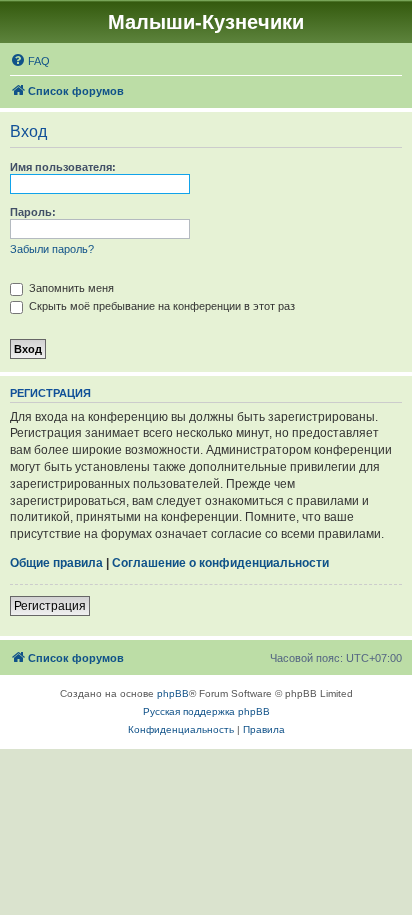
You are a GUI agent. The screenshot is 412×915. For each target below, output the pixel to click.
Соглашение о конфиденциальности (220, 563)
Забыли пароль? (52, 249)
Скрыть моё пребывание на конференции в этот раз (160, 306)
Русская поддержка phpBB (206, 711)
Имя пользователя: (63, 167)
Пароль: (33, 212)
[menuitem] (30, 61)
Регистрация (50, 606)
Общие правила (56, 563)
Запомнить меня (70, 288)
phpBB (173, 693)
